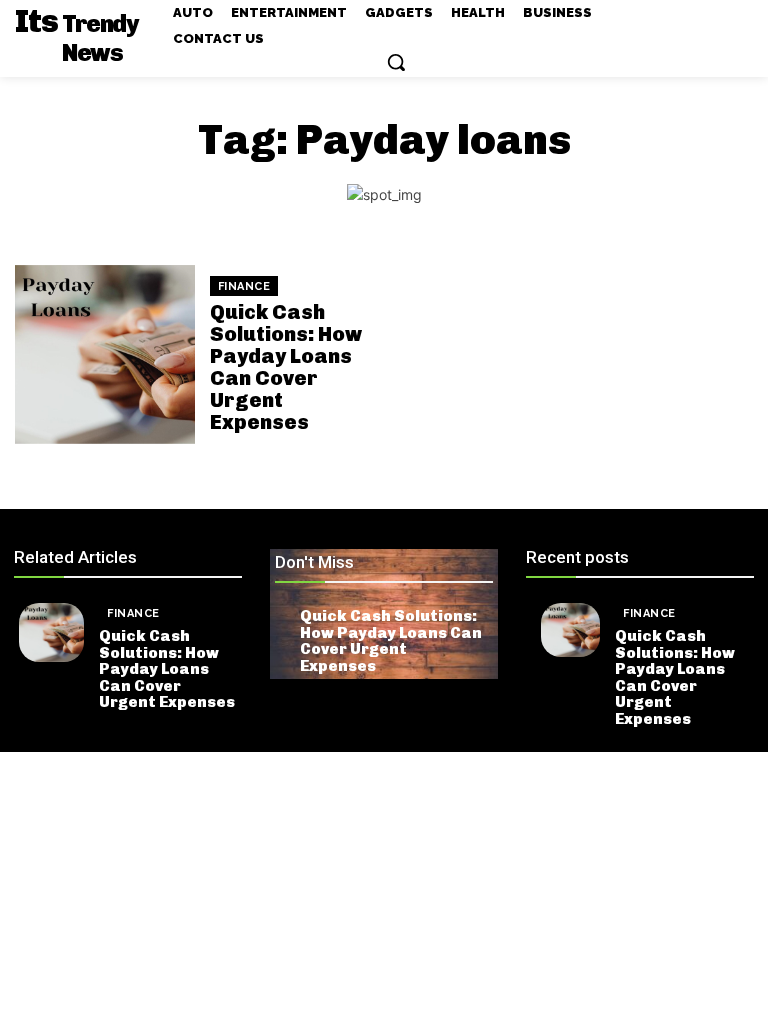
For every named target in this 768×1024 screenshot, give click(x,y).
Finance (244, 286)
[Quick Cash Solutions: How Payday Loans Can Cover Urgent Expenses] (105, 355)
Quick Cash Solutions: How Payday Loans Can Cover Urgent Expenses (286, 367)
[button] (396, 62)
